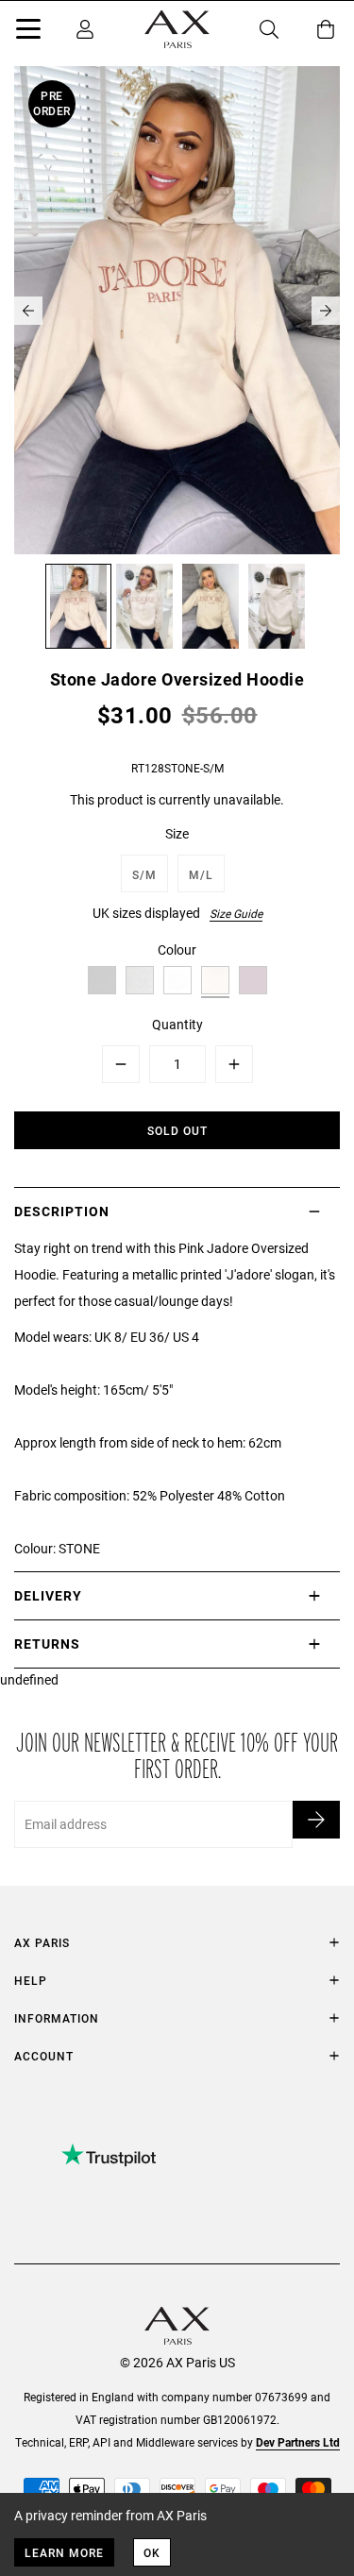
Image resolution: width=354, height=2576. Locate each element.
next (326, 311)
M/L (201, 874)
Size (177, 833)
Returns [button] (47, 1644)
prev (28, 311)
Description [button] (62, 1211)
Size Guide (236, 913)
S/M (144, 874)
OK (152, 2552)
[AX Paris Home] (177, 29)
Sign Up (316, 1820)
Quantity (177, 1024)
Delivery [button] (48, 1595)
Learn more (64, 2552)
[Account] (85, 29)
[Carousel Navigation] (177, 311)
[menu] (28, 32)
